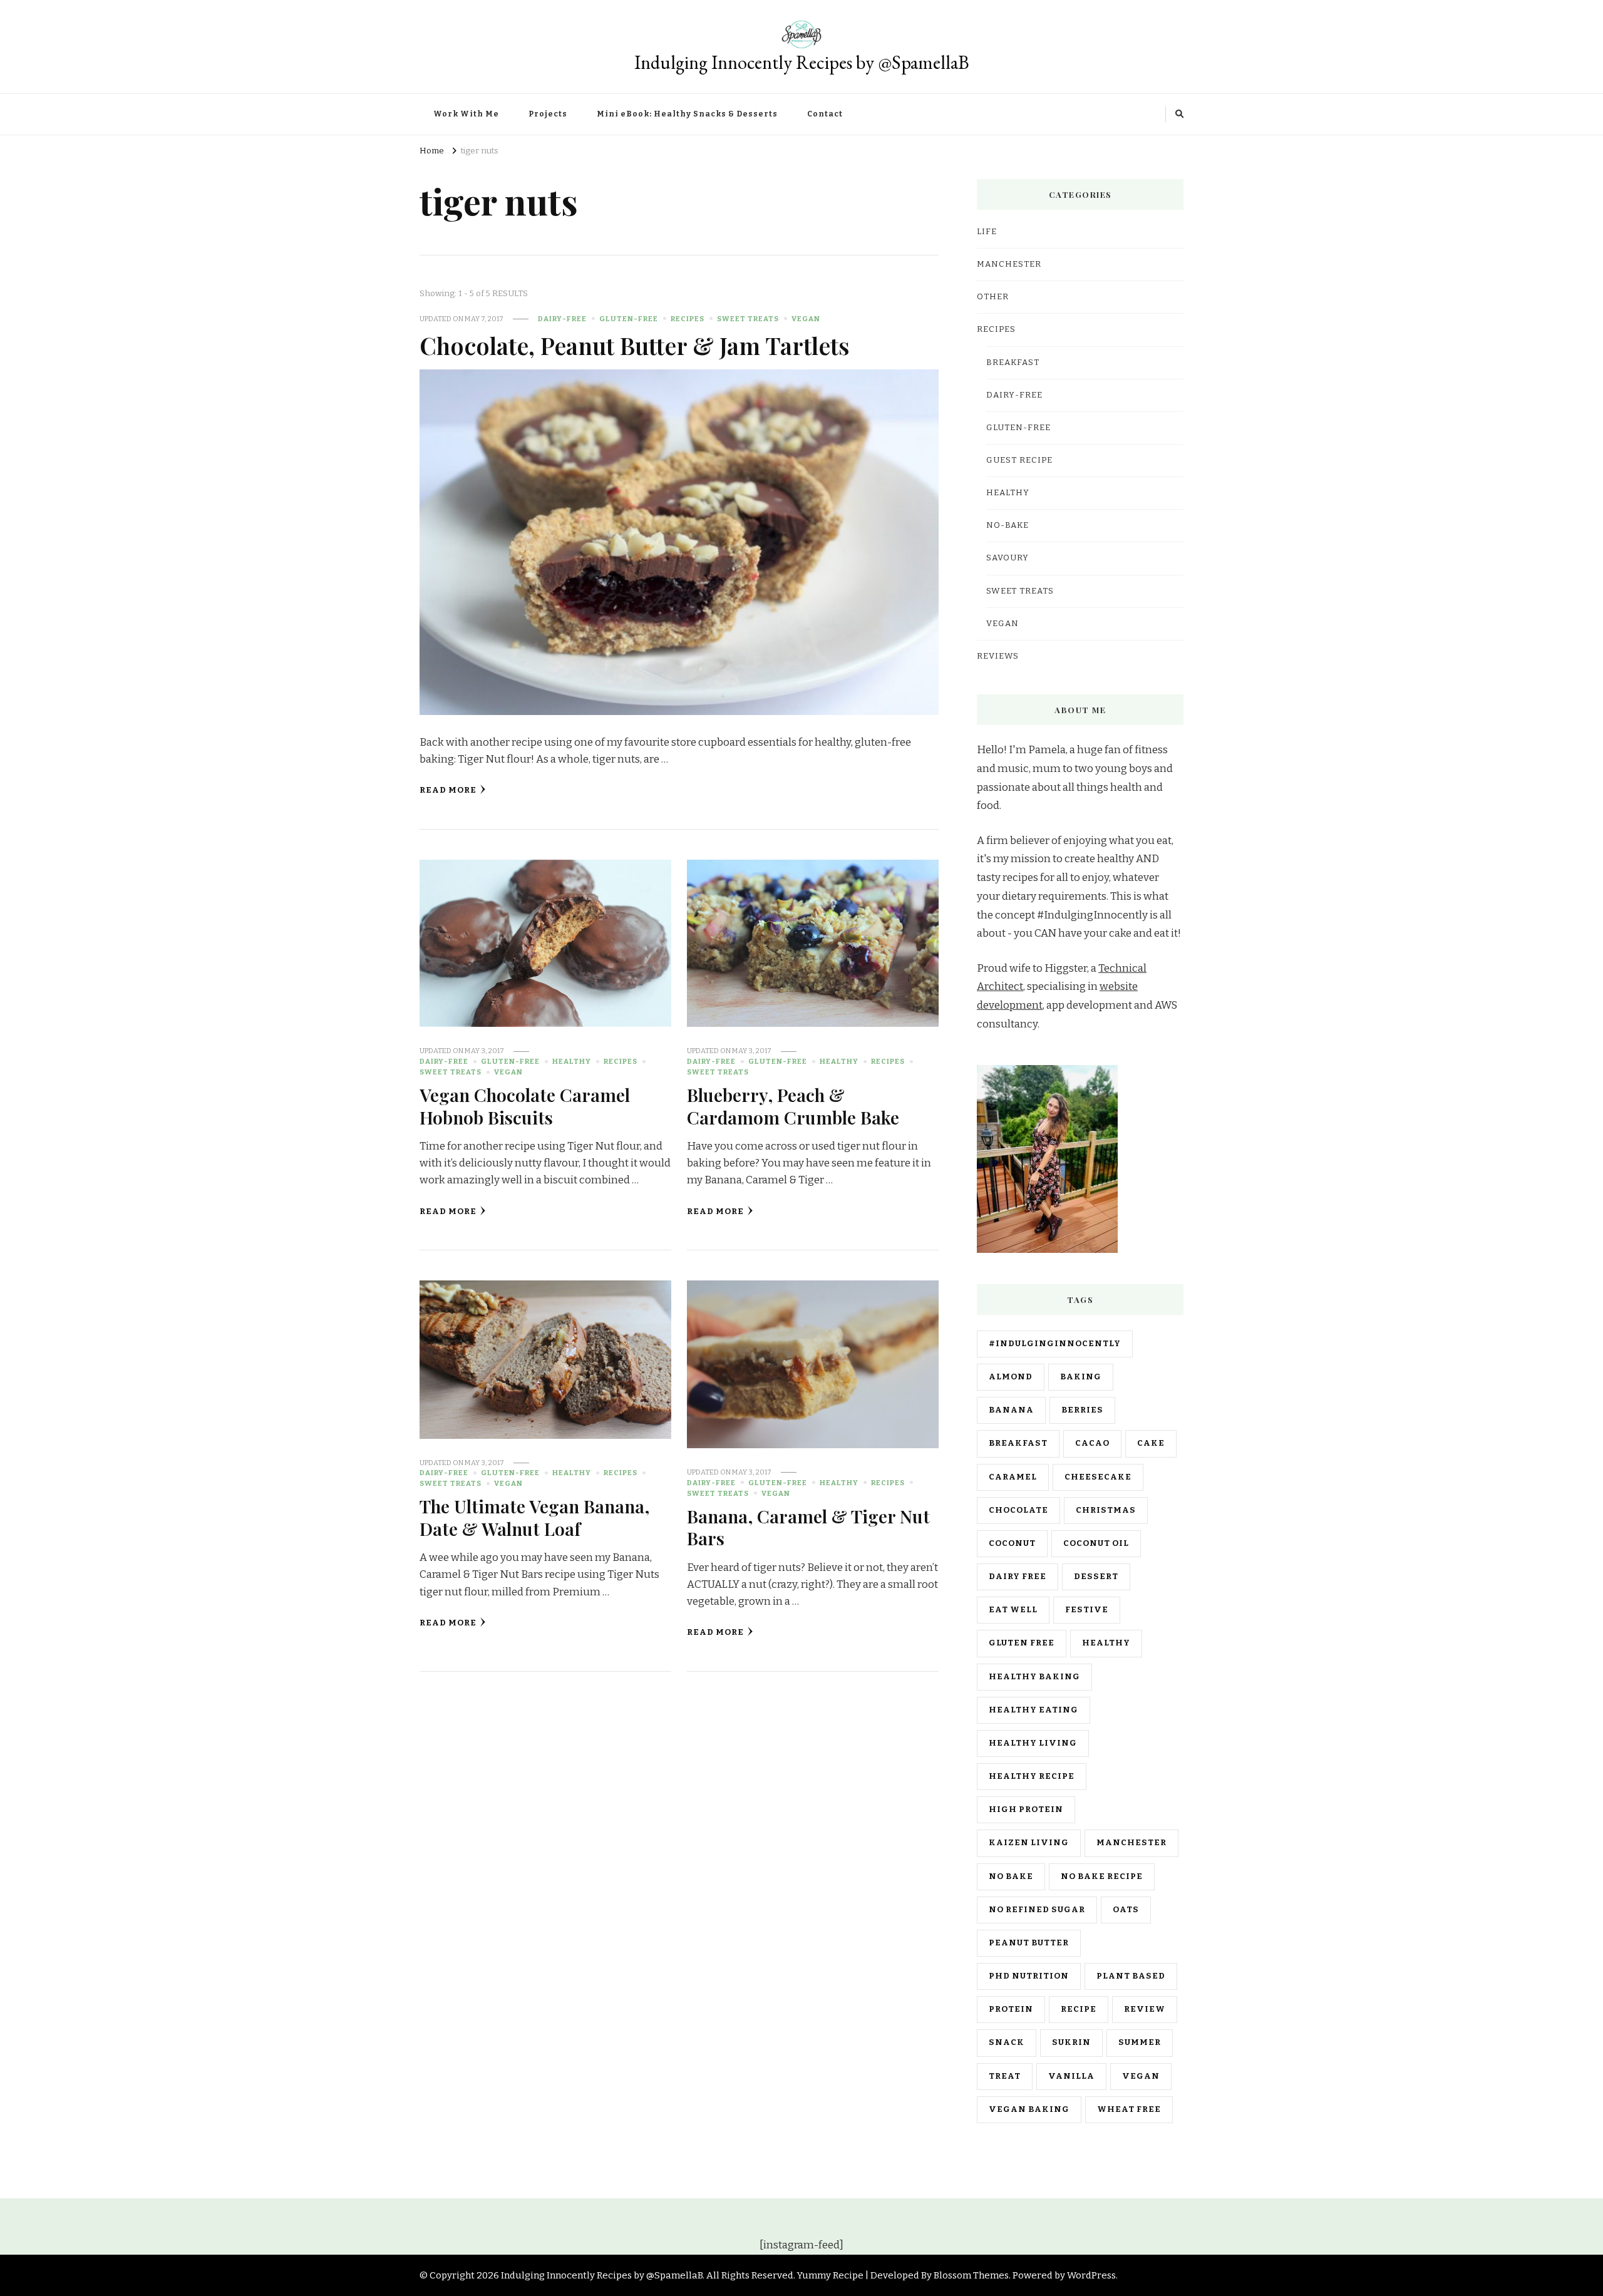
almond (1011, 1377)
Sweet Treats (748, 319)
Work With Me (466, 114)
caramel (1013, 1477)
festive (1087, 1610)
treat (1005, 2076)
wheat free (1129, 2109)
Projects (548, 114)
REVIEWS (998, 656)
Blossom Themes (971, 2275)
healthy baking (1034, 1677)
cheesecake (1098, 1477)
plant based (1131, 1976)
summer (1140, 2042)
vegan (1141, 2076)
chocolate (1018, 1510)
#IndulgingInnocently (1055, 1344)
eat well (1013, 1610)
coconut (1012, 1543)
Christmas (1106, 1510)
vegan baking (1029, 2109)
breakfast (1018, 1443)
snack (1007, 2042)
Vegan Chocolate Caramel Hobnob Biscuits (525, 1105)
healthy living (1033, 1743)
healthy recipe (1032, 1776)
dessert (1096, 1577)
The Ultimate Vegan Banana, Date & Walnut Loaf (534, 1517)
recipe (1079, 2009)
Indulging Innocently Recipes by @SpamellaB (802, 62)
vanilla (1071, 2076)
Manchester (1131, 1843)
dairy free (1018, 1577)
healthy (1106, 1643)
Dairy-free (562, 319)
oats (1126, 1910)
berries (1082, 1410)
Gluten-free (629, 319)
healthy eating (1033, 1710)
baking (1081, 1377)
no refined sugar (1037, 1910)
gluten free (1022, 1643)
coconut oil (1096, 1543)
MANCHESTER (1009, 264)
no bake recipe (1102, 1876)
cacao (1092, 1443)
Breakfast (1013, 363)
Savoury (1008, 558)
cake (1151, 1443)
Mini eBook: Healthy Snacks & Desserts (687, 114)
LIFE (987, 232)
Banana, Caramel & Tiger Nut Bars (808, 1527)
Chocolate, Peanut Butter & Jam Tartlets (635, 345)
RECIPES (688, 319)
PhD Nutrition (1029, 1976)
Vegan (806, 319)
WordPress (1091, 2275)
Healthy (572, 1061)
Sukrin (1071, 2042)
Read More (448, 790)
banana (1011, 1410)
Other (993, 297)
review (1145, 2009)
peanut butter (1029, 1943)
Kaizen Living (1029, 1843)
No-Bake (1008, 525)
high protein (1026, 1810)
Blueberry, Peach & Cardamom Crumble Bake (793, 1105)
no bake (1011, 1876)
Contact (825, 114)
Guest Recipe (1019, 460)
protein (1011, 2009)
